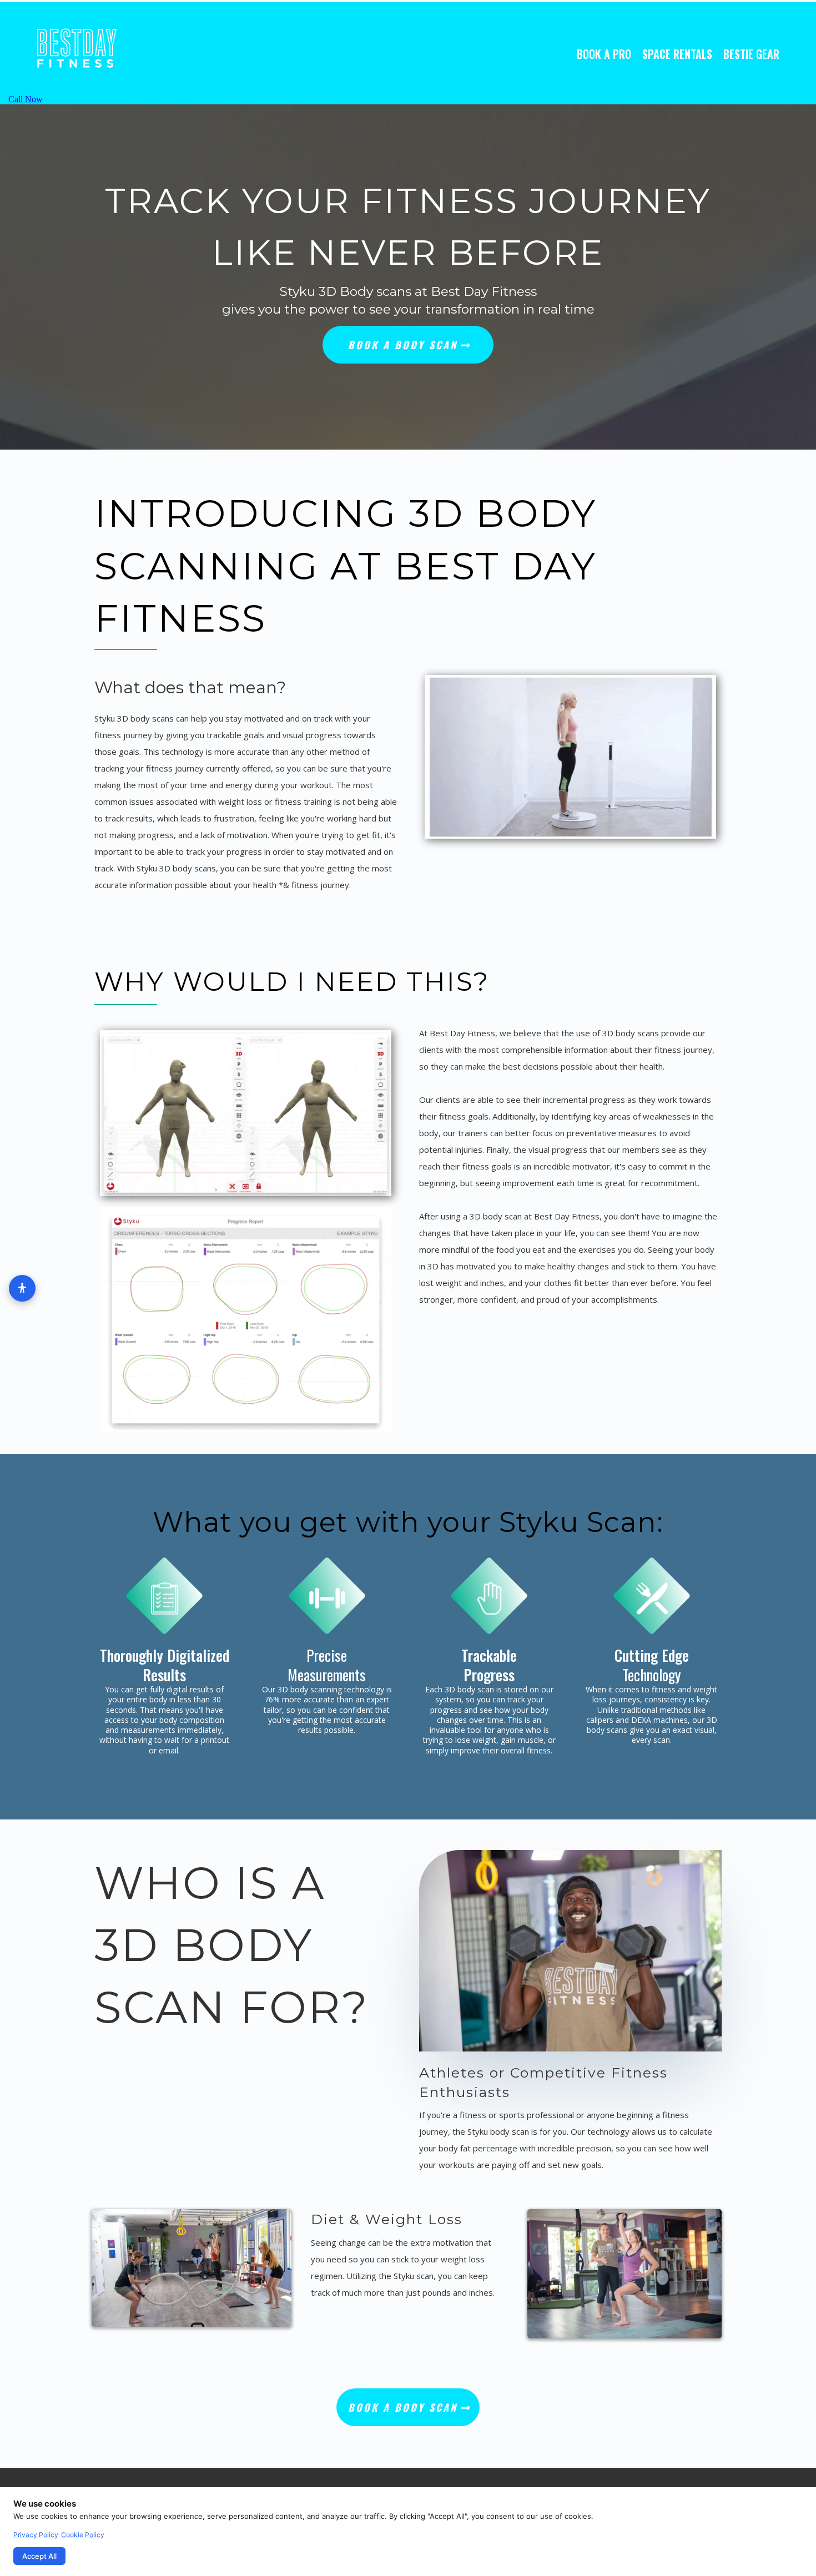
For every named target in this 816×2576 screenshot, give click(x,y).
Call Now (26, 99)
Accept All (39, 2556)
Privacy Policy (36, 2535)
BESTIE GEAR (751, 54)
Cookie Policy (83, 2535)
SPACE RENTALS (677, 54)
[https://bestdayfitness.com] (126, 49)
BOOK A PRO (604, 54)
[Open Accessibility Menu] (22, 1288)
